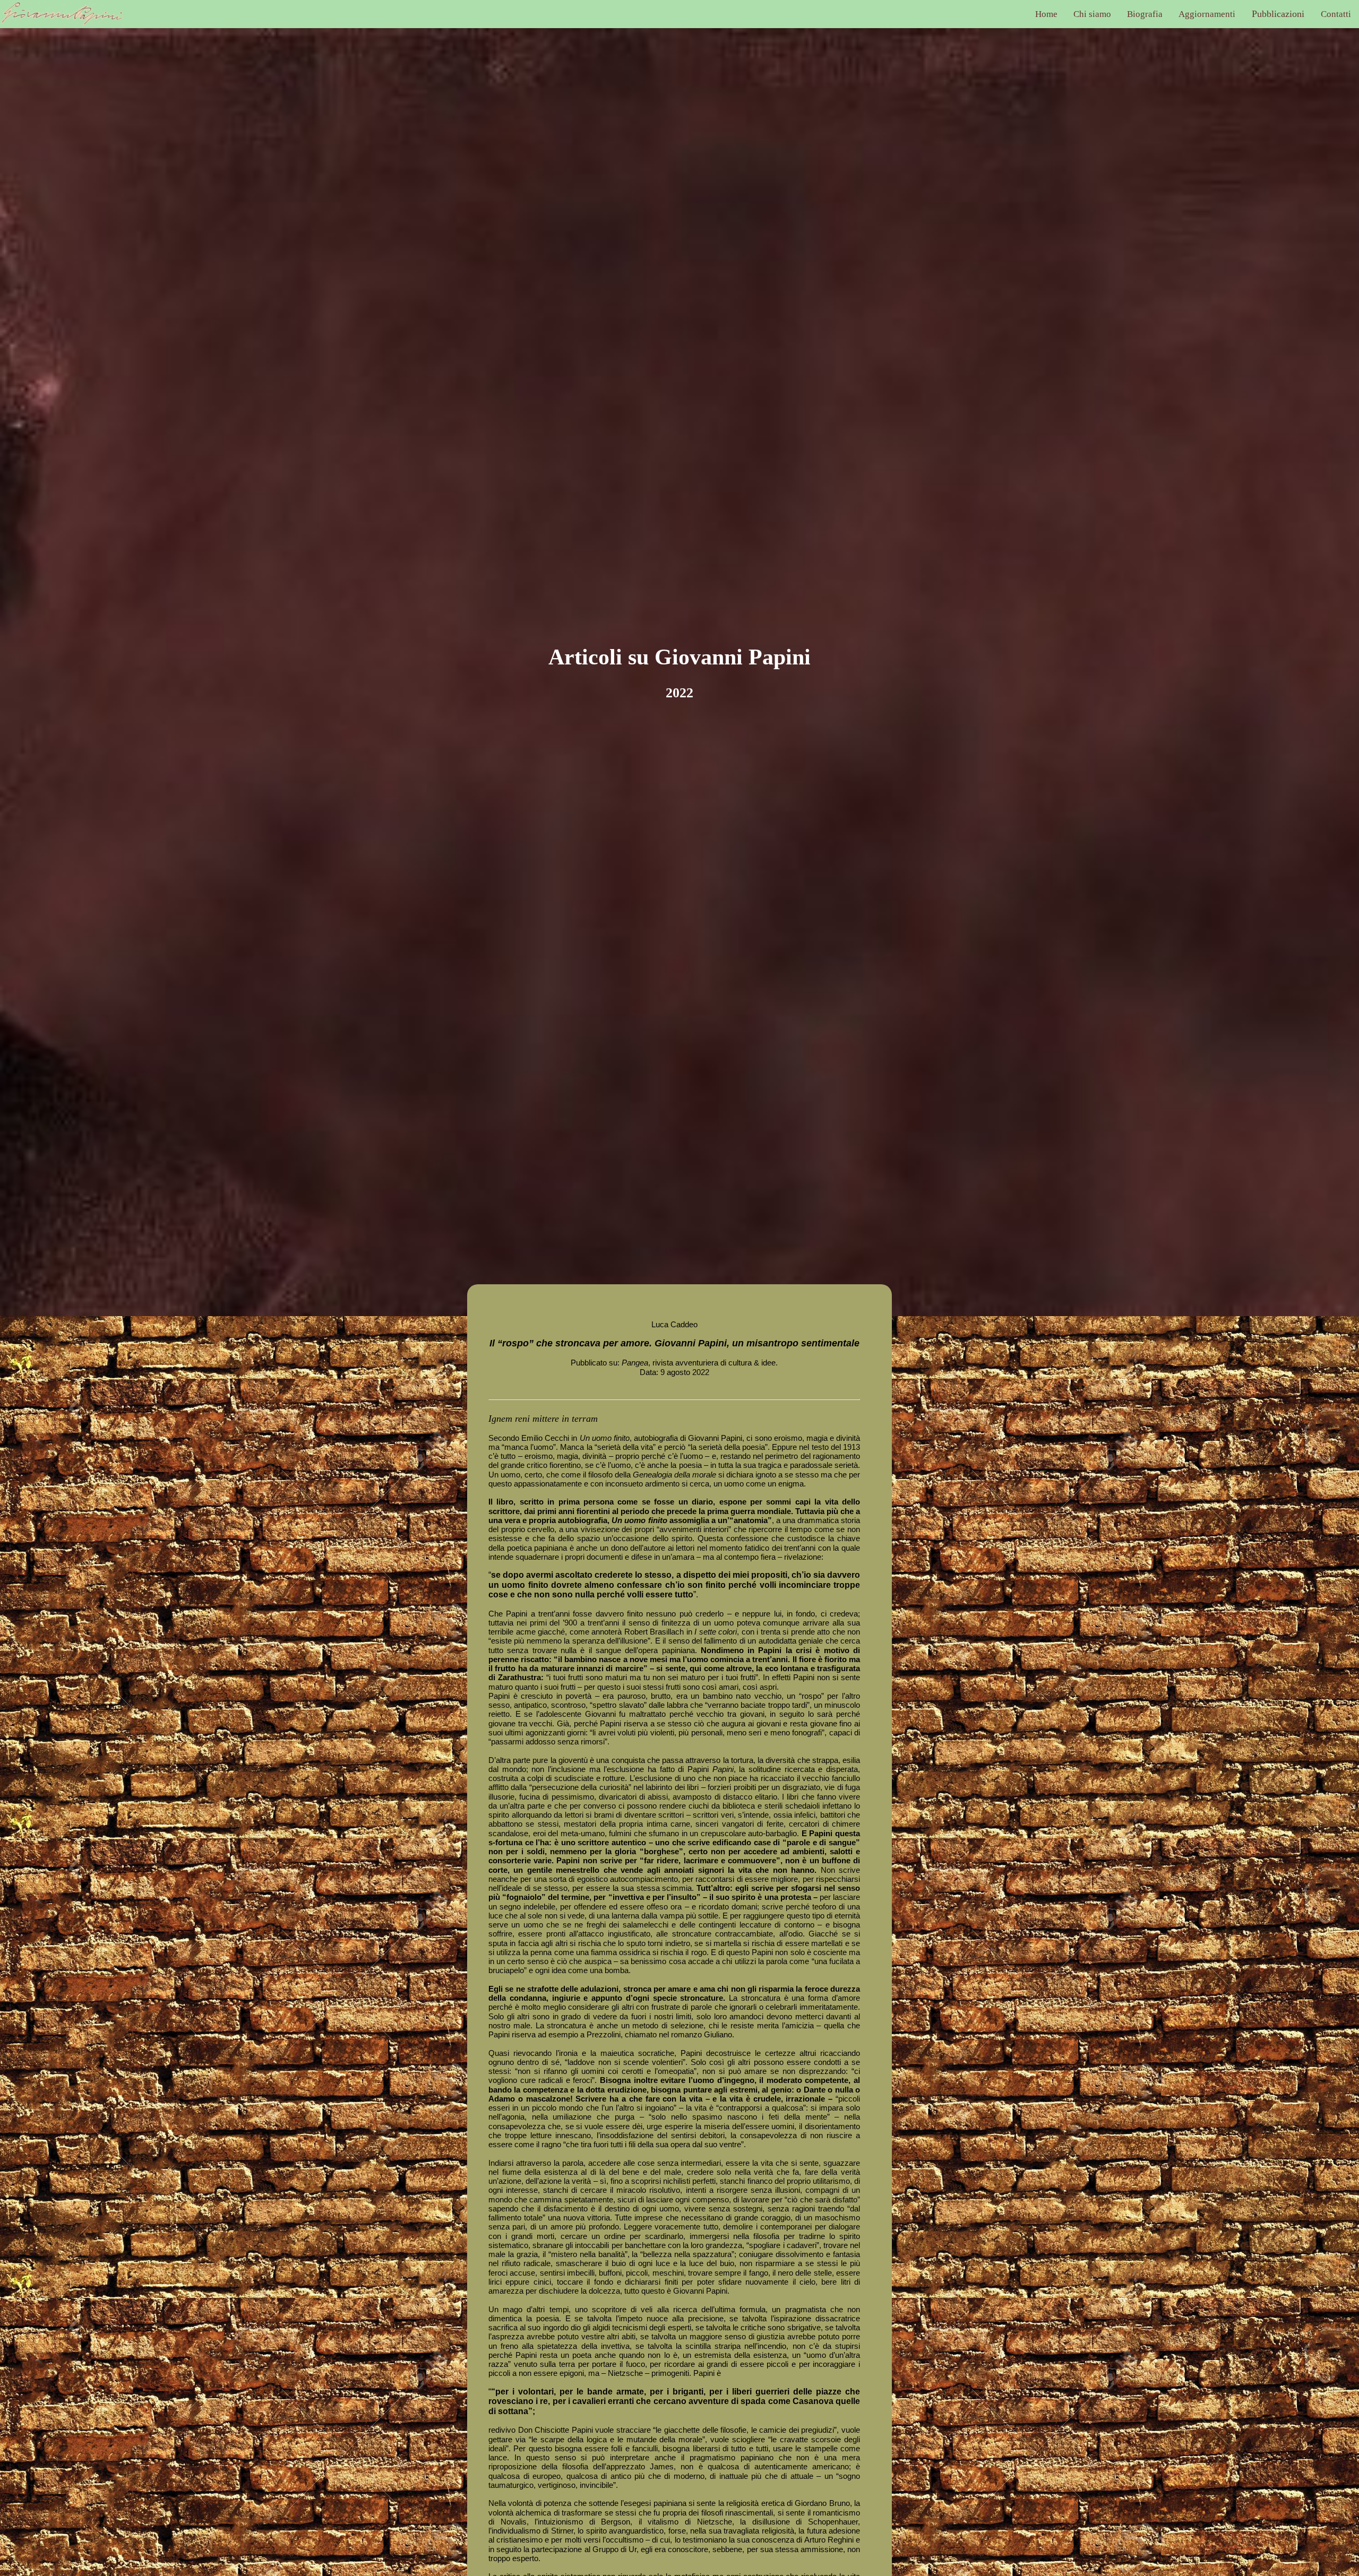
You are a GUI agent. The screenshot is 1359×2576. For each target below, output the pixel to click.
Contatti (1336, 14)
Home (1046, 14)
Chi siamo (1092, 14)
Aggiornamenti (1207, 14)
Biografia (1145, 14)
